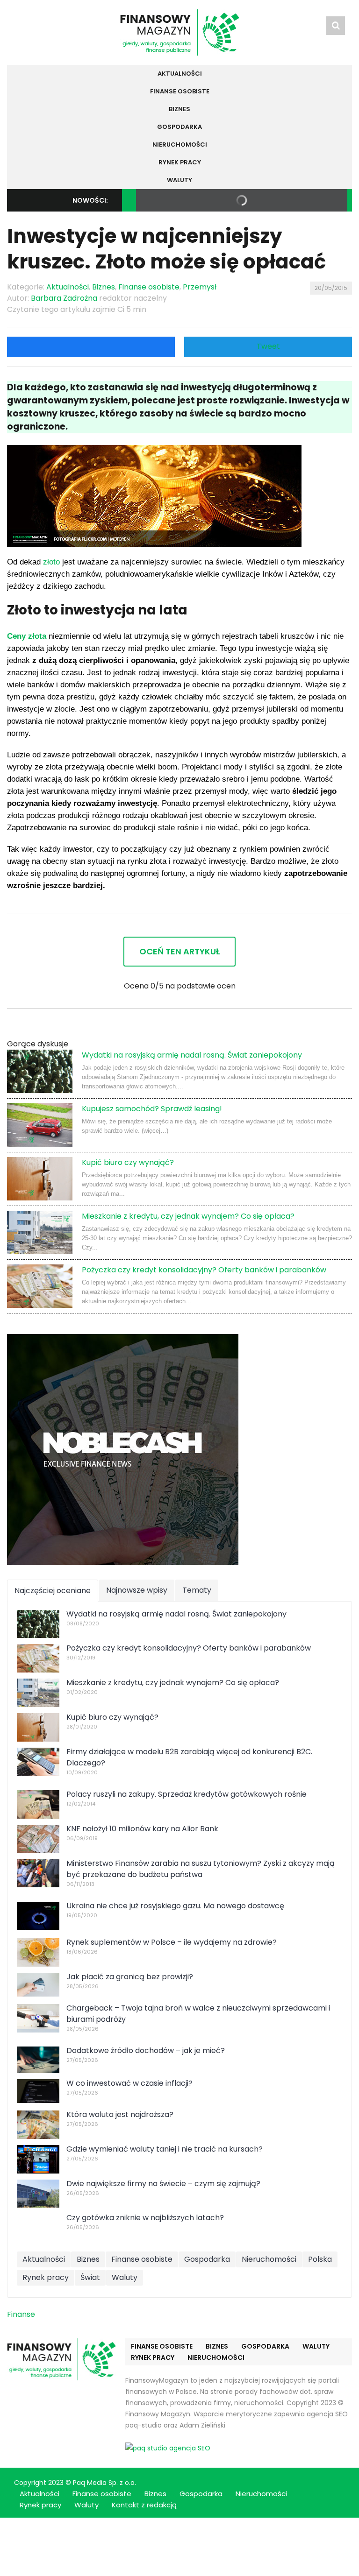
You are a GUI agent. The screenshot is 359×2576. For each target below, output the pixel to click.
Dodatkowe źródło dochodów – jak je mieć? (146, 2050)
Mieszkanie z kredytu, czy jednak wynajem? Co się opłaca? (188, 1216)
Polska (320, 2259)
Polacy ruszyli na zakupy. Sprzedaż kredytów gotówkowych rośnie (187, 1794)
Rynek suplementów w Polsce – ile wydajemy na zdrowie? (172, 1942)
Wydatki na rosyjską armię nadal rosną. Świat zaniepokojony (192, 1055)
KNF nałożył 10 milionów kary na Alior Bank (142, 1829)
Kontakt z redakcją (144, 2505)
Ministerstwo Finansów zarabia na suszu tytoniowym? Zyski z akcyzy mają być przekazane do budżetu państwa (201, 1869)
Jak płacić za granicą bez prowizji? (130, 1977)
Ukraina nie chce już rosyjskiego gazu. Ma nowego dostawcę (175, 1906)
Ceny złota (27, 636)
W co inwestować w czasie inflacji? (129, 2083)
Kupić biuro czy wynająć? (128, 1162)
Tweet (268, 346)
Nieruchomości (180, 145)
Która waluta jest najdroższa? (120, 2114)
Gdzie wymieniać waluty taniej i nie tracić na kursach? (165, 2149)
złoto (51, 562)
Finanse (21, 2314)
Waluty (179, 180)
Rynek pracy (180, 162)
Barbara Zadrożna (64, 298)
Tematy (197, 1590)
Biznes (179, 109)
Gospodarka (179, 127)
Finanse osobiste (180, 91)
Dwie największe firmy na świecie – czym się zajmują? (163, 2184)
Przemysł (200, 287)
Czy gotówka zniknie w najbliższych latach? (145, 2218)
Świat (90, 2277)
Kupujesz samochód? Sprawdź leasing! (152, 1109)
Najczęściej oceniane (53, 1591)
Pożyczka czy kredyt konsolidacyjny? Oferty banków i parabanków (204, 1270)
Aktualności (180, 74)
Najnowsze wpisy (137, 1590)
